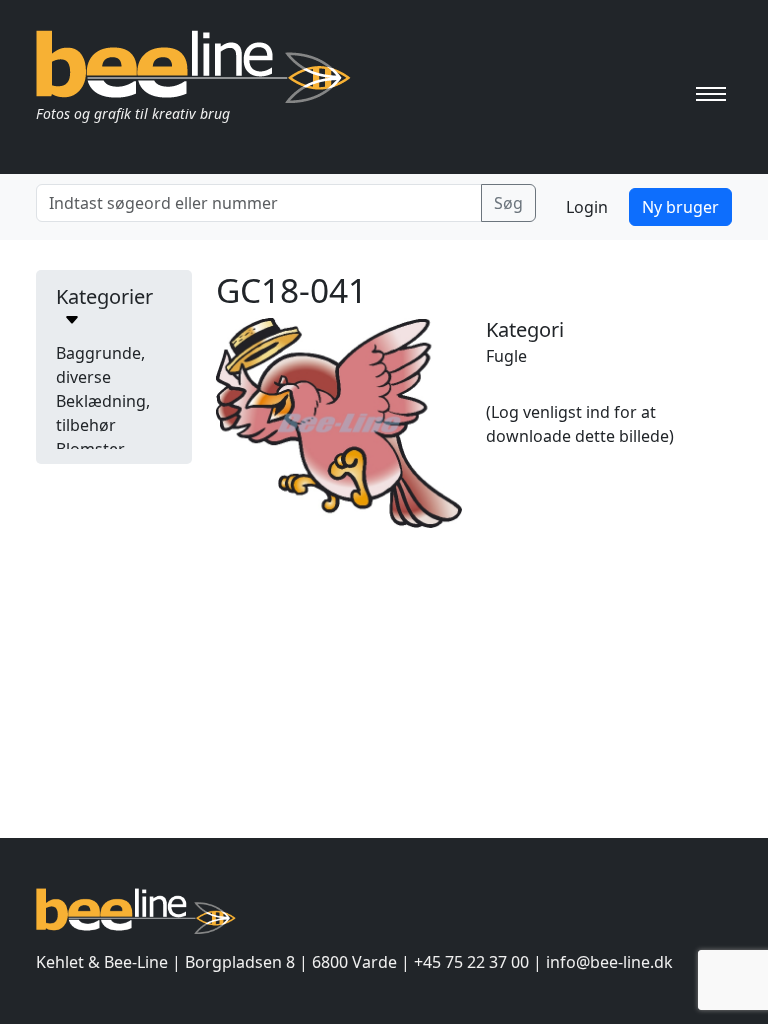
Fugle (506, 356)
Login (587, 207)
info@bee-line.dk (609, 962)
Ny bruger (680, 207)
